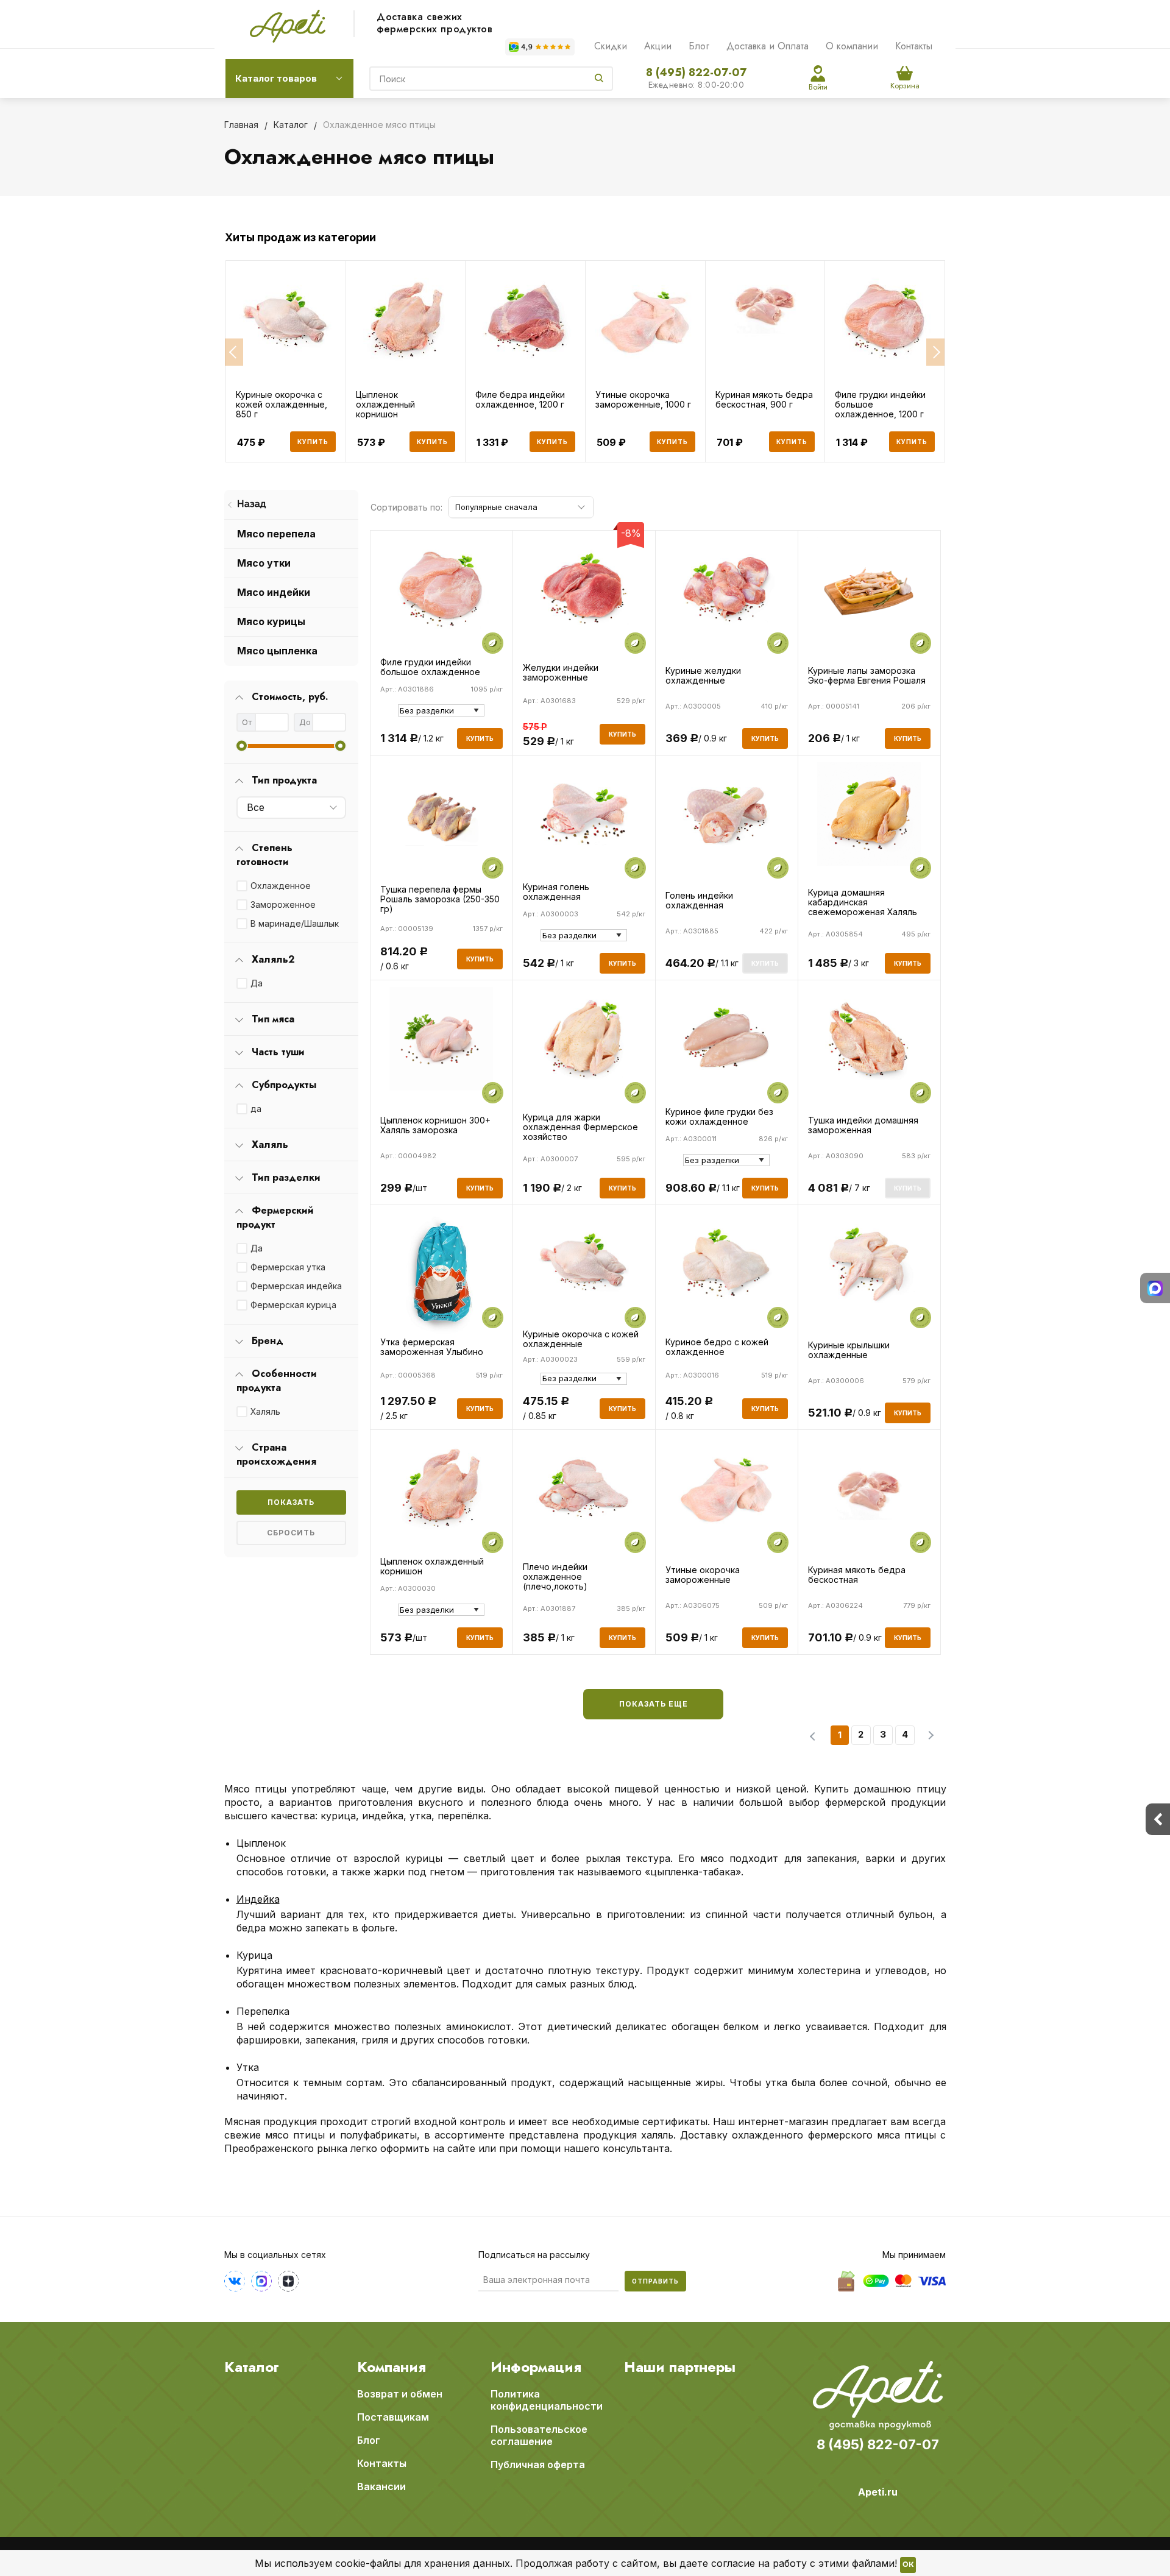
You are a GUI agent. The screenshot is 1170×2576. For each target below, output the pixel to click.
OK (908, 2565)
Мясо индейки (274, 592)
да (256, 1109)
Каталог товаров (276, 78)
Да (257, 983)
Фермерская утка (288, 1267)
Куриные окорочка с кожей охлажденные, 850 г (282, 405)
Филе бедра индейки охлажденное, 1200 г (520, 400)
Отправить (655, 2281)
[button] (234, 352)
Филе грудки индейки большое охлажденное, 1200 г (880, 405)
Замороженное (283, 904)
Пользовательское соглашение (539, 2435)
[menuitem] (291, 505)
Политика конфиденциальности (547, 2400)
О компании (852, 46)
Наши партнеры (680, 2367)
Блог (699, 46)
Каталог (252, 2367)
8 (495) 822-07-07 (696, 73)
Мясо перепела (276, 534)
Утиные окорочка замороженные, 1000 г (643, 400)
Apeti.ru (878, 2492)
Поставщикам (393, 2417)
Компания (392, 2367)
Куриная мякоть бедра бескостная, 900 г (764, 400)
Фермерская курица (293, 1305)
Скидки (611, 46)
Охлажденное (281, 886)
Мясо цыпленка (277, 651)
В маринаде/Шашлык (295, 923)
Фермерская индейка (296, 1286)
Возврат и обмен (400, 2394)
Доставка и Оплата (768, 46)
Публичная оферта (538, 2465)
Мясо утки (264, 563)
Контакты (914, 46)
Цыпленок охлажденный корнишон (385, 405)
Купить (313, 442)
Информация (536, 2367)
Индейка (258, 1899)
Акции (658, 46)
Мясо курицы (271, 621)
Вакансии (381, 2486)
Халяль (265, 1411)
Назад (251, 504)
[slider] (242, 746)
